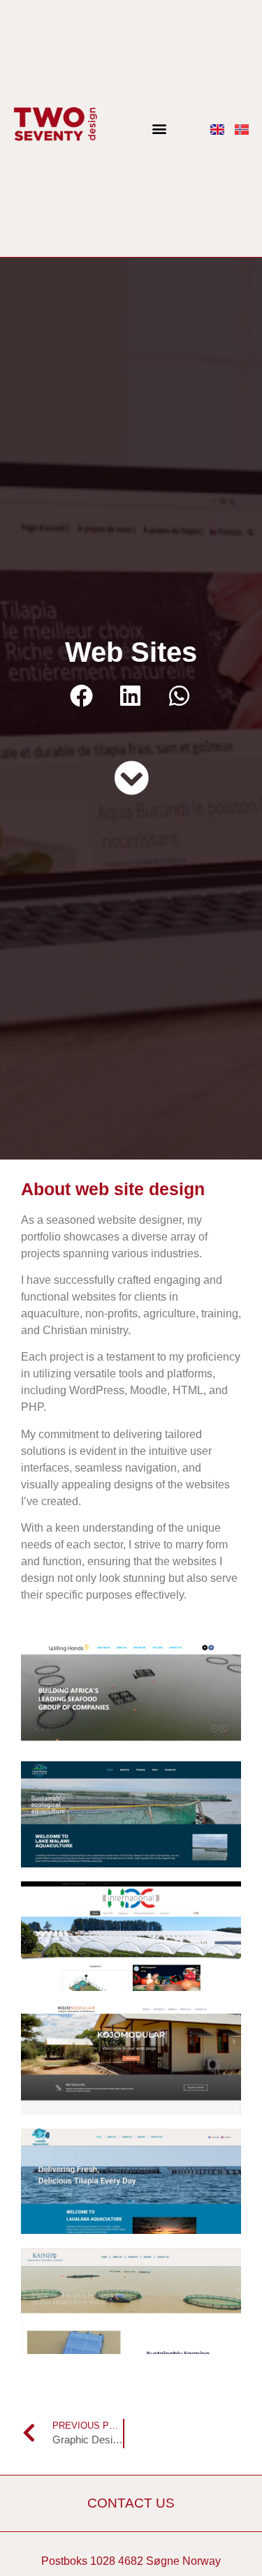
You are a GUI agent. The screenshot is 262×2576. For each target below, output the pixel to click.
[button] (159, 129)
